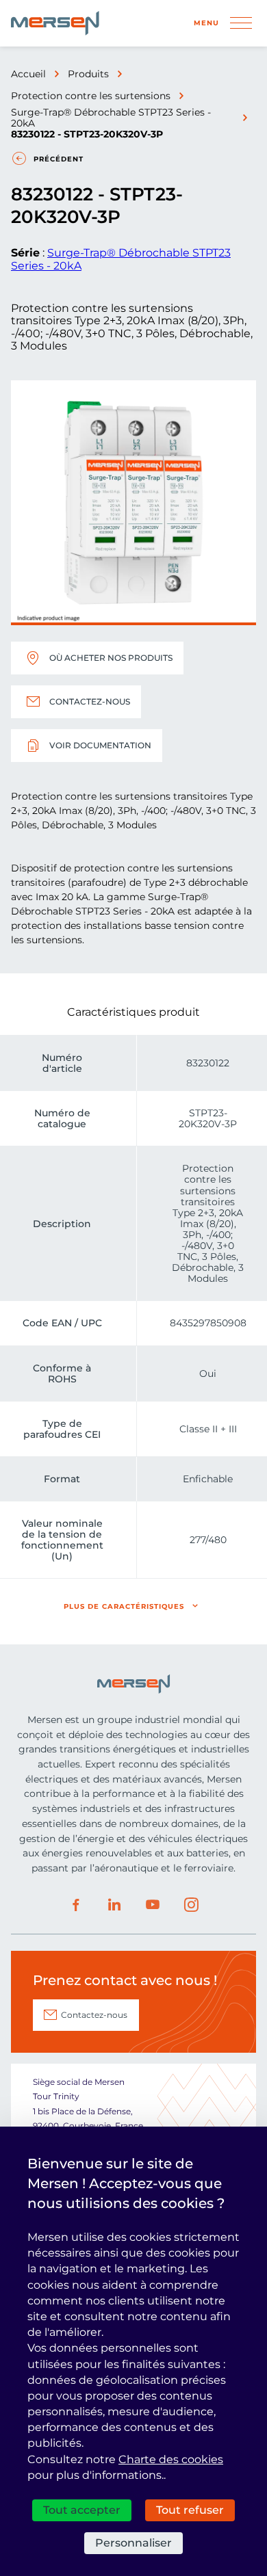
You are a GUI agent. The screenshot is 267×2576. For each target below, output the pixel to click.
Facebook (76, 1905)
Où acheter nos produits (111, 658)
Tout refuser (190, 2510)
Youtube (153, 1905)
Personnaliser (133, 2543)
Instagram (191, 1905)
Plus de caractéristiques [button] (124, 1606)
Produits (88, 74)
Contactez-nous (90, 701)
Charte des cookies (171, 2459)
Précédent (59, 159)
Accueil (28, 74)
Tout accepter (82, 2510)
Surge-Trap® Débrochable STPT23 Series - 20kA (111, 118)
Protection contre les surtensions (91, 96)
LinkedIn (114, 1905)
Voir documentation (100, 745)
